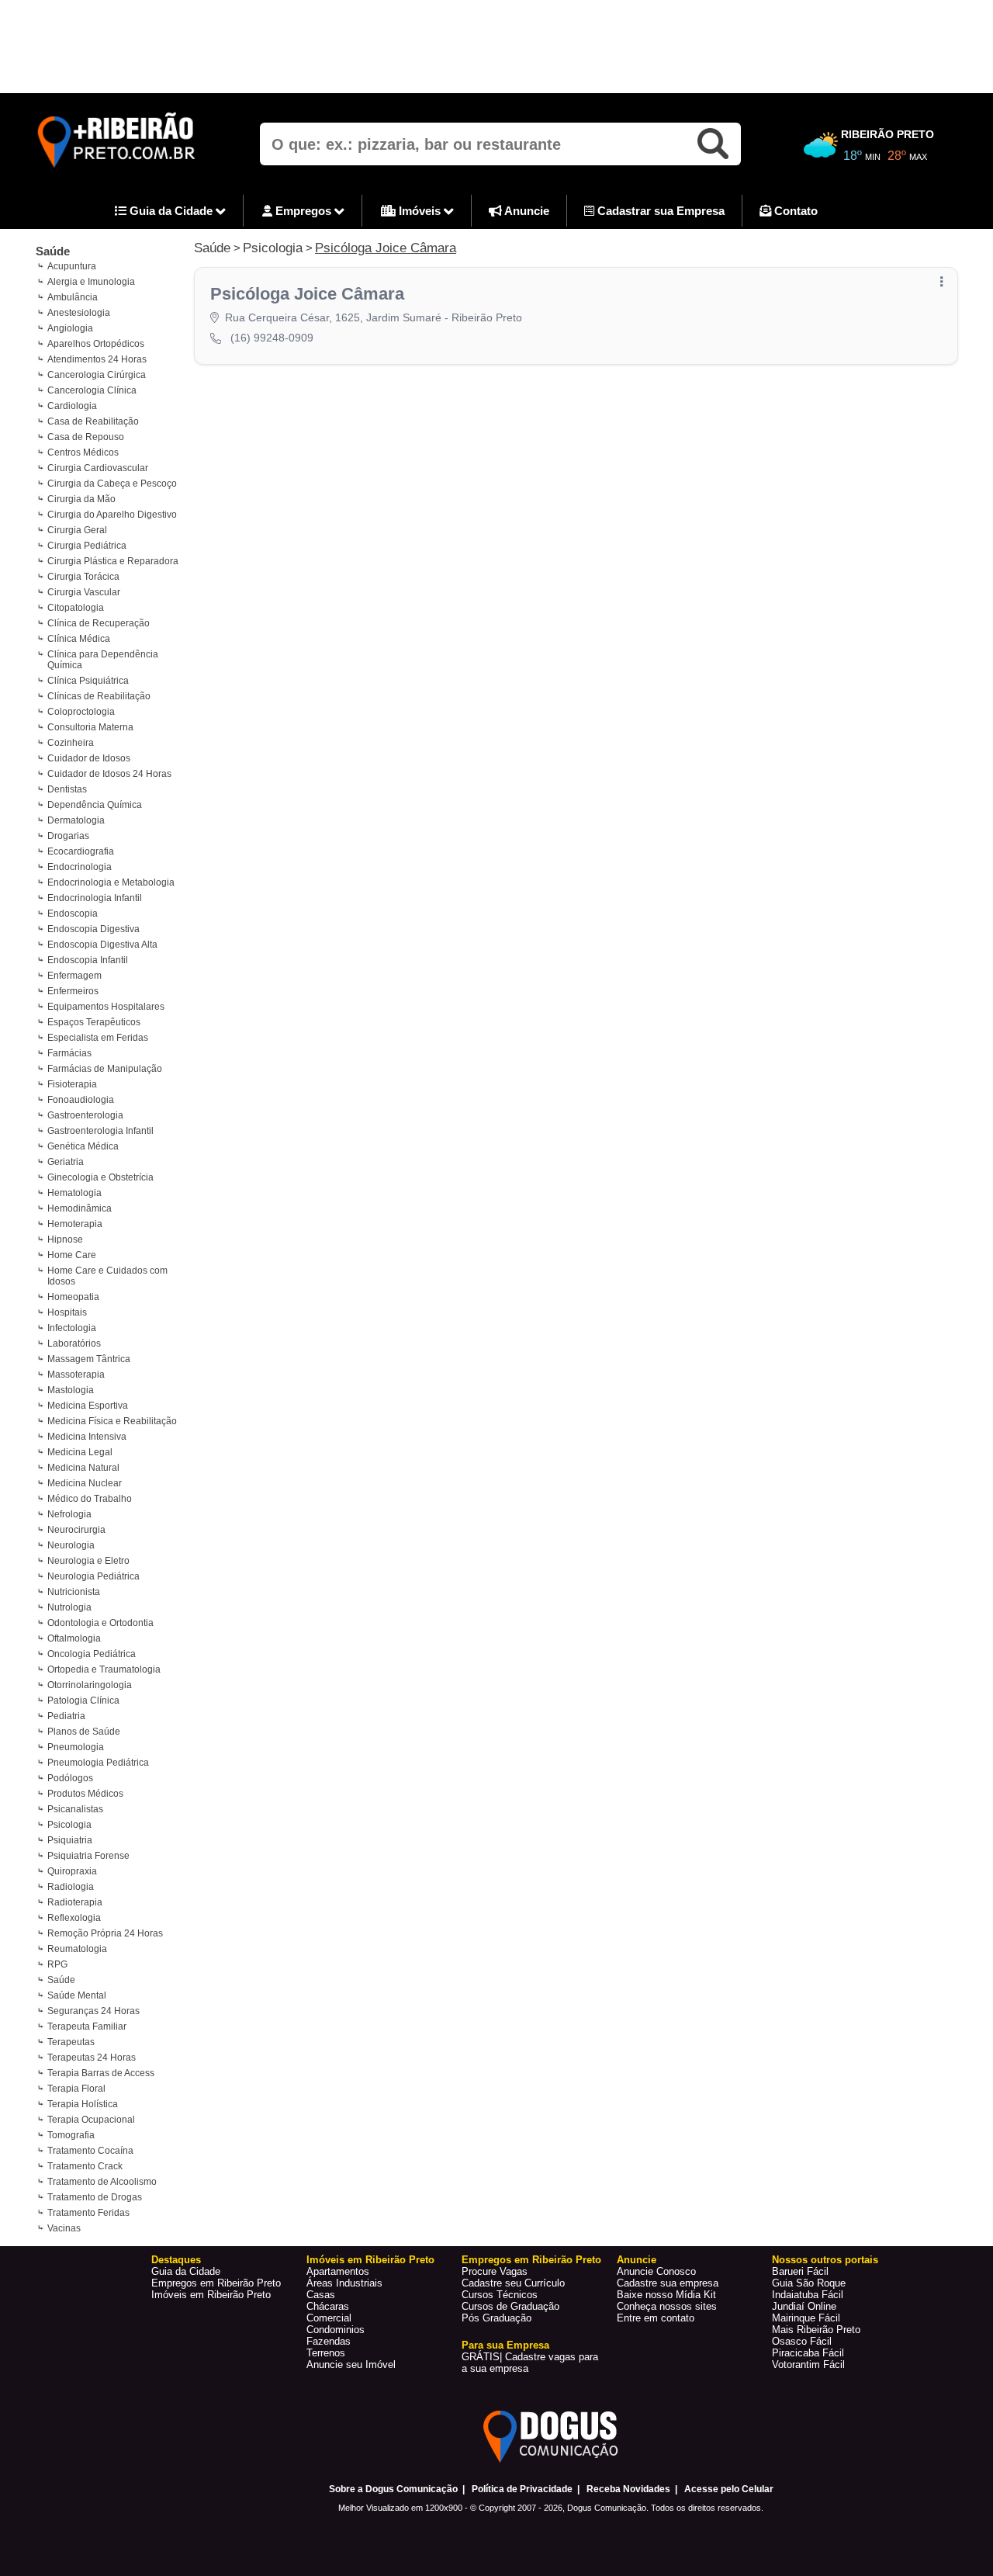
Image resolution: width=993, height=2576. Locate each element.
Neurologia (71, 1545)
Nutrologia (69, 1607)
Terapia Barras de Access (101, 2073)
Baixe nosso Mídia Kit (666, 2295)
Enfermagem (74, 976)
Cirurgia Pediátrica (87, 546)
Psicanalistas (75, 1809)
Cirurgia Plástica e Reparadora (113, 561)
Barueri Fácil (800, 2271)
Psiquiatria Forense (88, 1856)
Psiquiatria (70, 1840)
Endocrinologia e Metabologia (111, 882)
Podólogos (70, 1778)
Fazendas (329, 2341)
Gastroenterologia (85, 1115)
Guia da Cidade (171, 211)
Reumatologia (77, 1949)
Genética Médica (83, 1146)
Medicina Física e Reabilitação (112, 1421)
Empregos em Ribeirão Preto (216, 2283)
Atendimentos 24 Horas (97, 359)
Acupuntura (72, 266)
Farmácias (69, 1053)
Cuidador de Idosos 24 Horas (109, 774)
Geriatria (66, 1162)
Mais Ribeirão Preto (816, 2330)
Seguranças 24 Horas (93, 2011)
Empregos (303, 211)
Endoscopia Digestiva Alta (102, 945)
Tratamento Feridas (88, 2213)
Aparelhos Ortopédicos (96, 344)
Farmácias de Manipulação (105, 1069)
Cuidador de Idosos (89, 758)
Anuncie (526, 211)
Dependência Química (95, 805)
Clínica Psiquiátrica (88, 681)
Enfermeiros (73, 991)
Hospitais (67, 1312)
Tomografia (71, 2135)
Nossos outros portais (825, 2260)
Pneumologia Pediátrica (98, 1763)
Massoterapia (76, 1375)
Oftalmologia (74, 1638)
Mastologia (71, 1390)
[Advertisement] (496, 47)
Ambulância (73, 297)
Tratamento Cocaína (90, 2151)
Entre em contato (656, 2318)
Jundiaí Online (804, 2306)
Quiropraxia (72, 1871)
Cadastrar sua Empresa (659, 211)
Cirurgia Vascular (84, 592)
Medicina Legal (80, 1452)
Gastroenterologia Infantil (100, 1131)
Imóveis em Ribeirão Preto (211, 2295)
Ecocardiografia (81, 851)
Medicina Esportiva (88, 1406)
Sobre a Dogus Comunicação (393, 2489)
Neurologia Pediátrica (93, 1576)
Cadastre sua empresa (668, 2283)
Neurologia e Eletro (88, 1561)
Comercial (329, 2318)
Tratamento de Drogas (95, 2197)
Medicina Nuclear (85, 1483)
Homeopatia (73, 1297)
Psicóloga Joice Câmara (386, 248)
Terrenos (326, 2353)
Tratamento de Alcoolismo (102, 2182)
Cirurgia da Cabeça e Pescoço (112, 484)
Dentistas (67, 789)
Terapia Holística (83, 2104)
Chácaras (328, 2306)
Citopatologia (76, 608)
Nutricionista (74, 1592)
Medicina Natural (83, 1468)
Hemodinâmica (80, 1208)
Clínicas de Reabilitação (99, 696)
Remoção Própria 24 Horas (105, 1933)
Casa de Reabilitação (93, 421)
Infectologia (72, 1328)
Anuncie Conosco (656, 2271)
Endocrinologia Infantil (95, 898)
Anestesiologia (79, 313)
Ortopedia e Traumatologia (104, 1669)
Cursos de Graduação (510, 2306)
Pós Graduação (496, 2318)
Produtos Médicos (85, 1794)
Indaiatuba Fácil (808, 2295)
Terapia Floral (76, 2089)
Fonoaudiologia (81, 1100)
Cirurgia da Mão (81, 499)
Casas (321, 2295)
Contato (794, 211)
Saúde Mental (77, 1995)
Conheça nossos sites (667, 2306)
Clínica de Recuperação (99, 623)
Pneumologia (76, 1747)
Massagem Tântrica (89, 1359)
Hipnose (65, 1239)
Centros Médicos (83, 452)
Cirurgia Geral (77, 530)
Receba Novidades (628, 2489)
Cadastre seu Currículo (513, 2283)
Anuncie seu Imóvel (351, 2365)
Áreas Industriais (344, 2283)
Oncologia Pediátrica (92, 1654)
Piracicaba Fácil (808, 2353)
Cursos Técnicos (500, 2295)
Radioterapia (75, 1902)
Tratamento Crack (85, 2166)
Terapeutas (71, 2042)
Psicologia (69, 1825)
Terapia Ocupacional (91, 2120)
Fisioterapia (72, 1084)
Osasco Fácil (802, 2341)
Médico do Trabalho (90, 1499)
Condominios (336, 2330)
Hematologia (74, 1193)
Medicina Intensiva (87, 1437)
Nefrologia (69, 1514)
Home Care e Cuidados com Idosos (107, 1276)
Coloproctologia (81, 712)
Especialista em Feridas (98, 1038)
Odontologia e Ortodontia (100, 1623)
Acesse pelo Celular (729, 2489)
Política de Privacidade (522, 2489)
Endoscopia (73, 914)
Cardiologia (72, 406)
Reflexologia (74, 1918)
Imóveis (420, 211)
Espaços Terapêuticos (94, 1022)
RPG (57, 1964)
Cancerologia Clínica (92, 390)
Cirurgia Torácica (83, 577)
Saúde (53, 251)
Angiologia (70, 328)
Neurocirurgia (76, 1530)
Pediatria (66, 1716)
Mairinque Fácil (806, 2318)
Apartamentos (338, 2271)
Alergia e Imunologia (91, 282)
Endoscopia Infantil (88, 960)
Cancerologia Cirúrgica (97, 375)
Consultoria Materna (90, 727)
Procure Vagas (495, 2271)
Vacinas (64, 2228)
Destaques (176, 2260)
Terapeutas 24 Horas (92, 2058)
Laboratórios (74, 1343)
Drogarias (68, 836)
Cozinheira (71, 743)
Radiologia (71, 1887)
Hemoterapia (75, 1224)
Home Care (72, 1255)
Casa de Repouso (86, 437)
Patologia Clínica (83, 1701)
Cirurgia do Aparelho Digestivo (112, 515)
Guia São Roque (809, 2283)
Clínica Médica (79, 639)
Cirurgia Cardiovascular (98, 468)
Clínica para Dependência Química (103, 660)
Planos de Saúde (84, 1732)
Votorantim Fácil (808, 2365)
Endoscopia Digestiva (93, 929)
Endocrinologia (80, 867)
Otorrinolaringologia (90, 1685)
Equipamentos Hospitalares (106, 1007)
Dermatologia (76, 820)
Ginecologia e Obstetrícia (100, 1177)
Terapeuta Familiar (87, 2026)
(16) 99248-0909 (272, 338)
